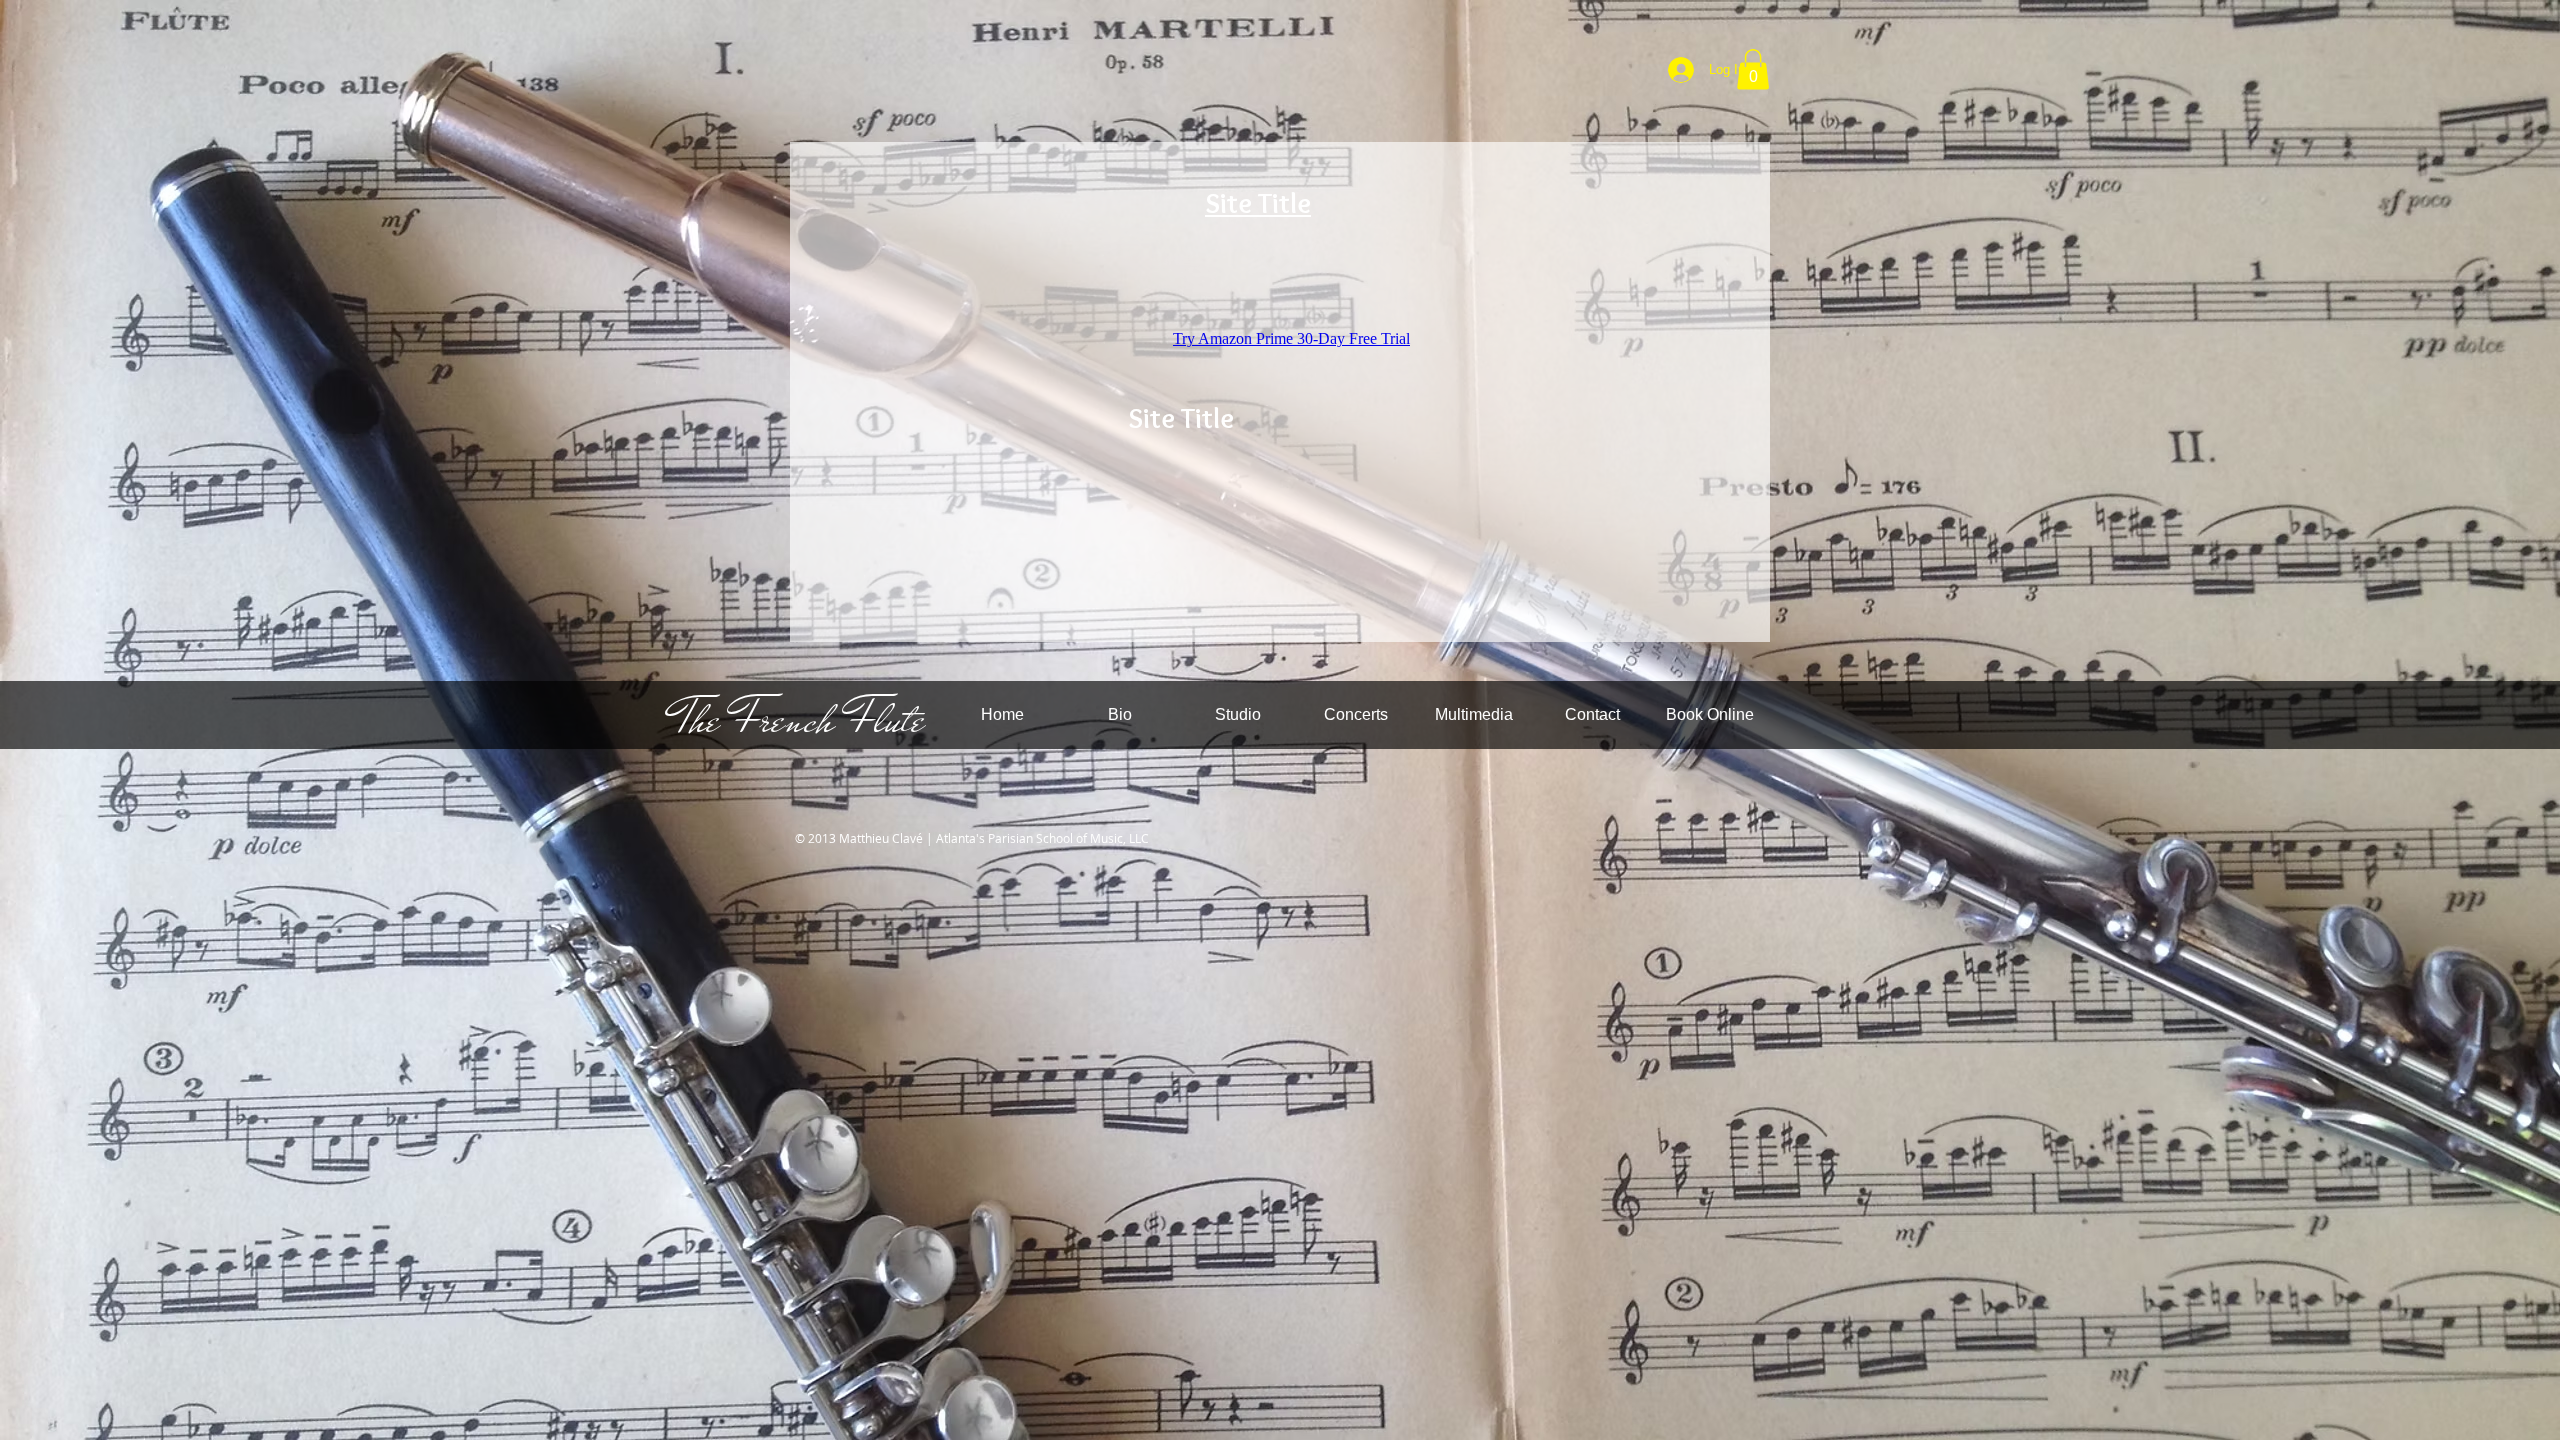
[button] (1753, 69)
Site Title (1258, 203)
